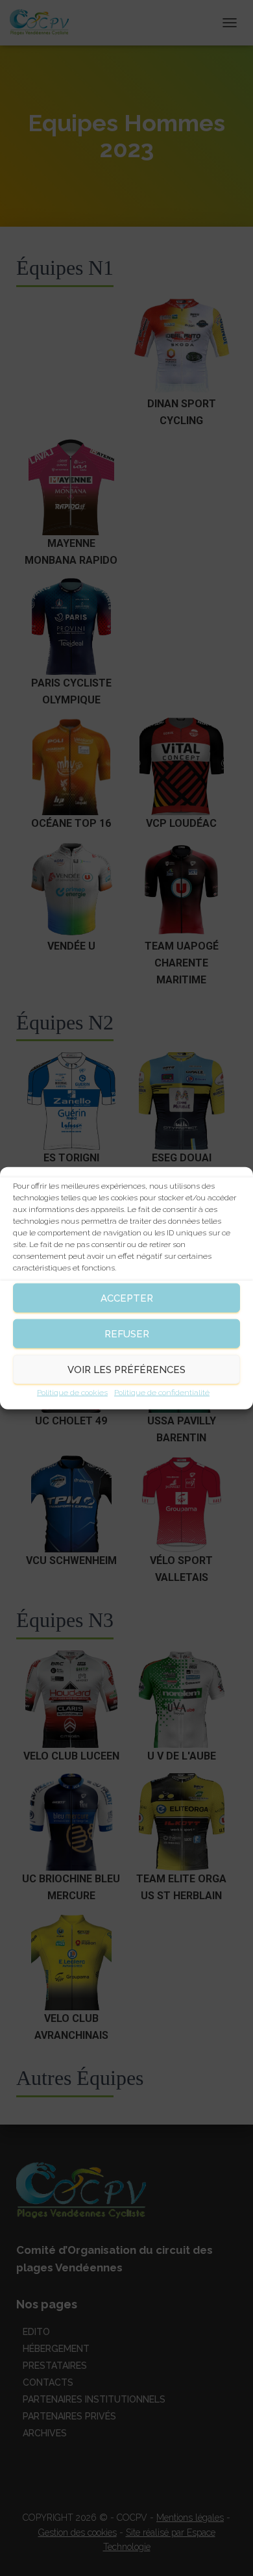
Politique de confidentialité (162, 1393)
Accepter (127, 1298)
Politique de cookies (72, 1393)
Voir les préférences (126, 1369)
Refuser (127, 1333)
